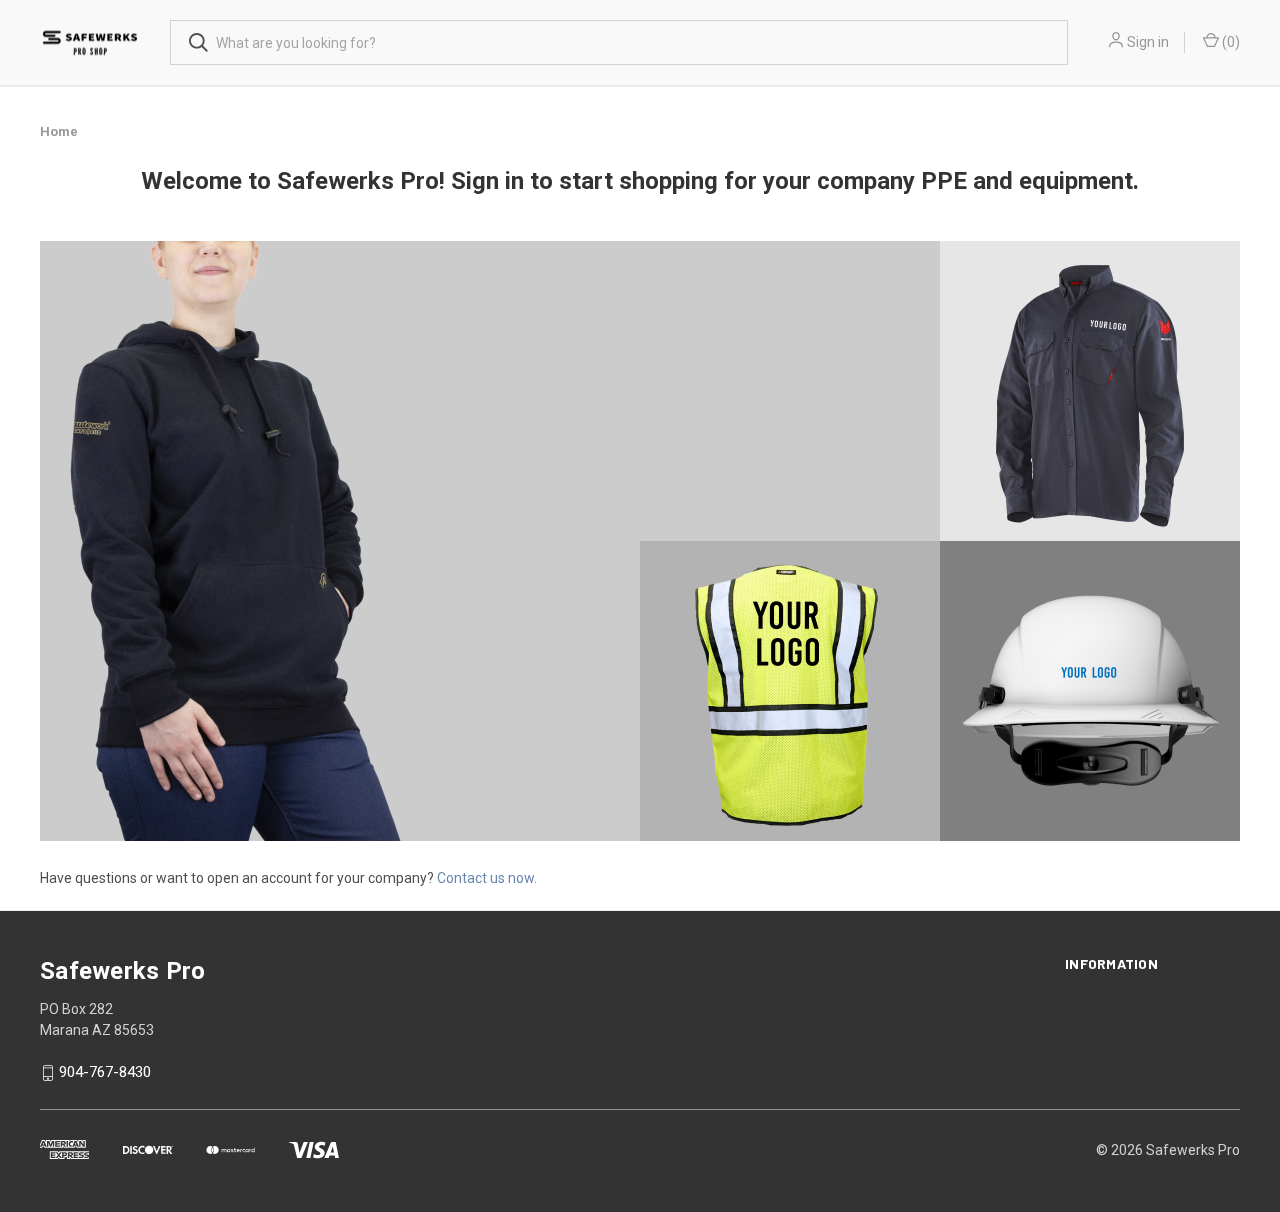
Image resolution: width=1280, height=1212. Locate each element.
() (1229, 42)
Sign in (1148, 42)
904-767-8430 (105, 1073)
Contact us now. (485, 878)
